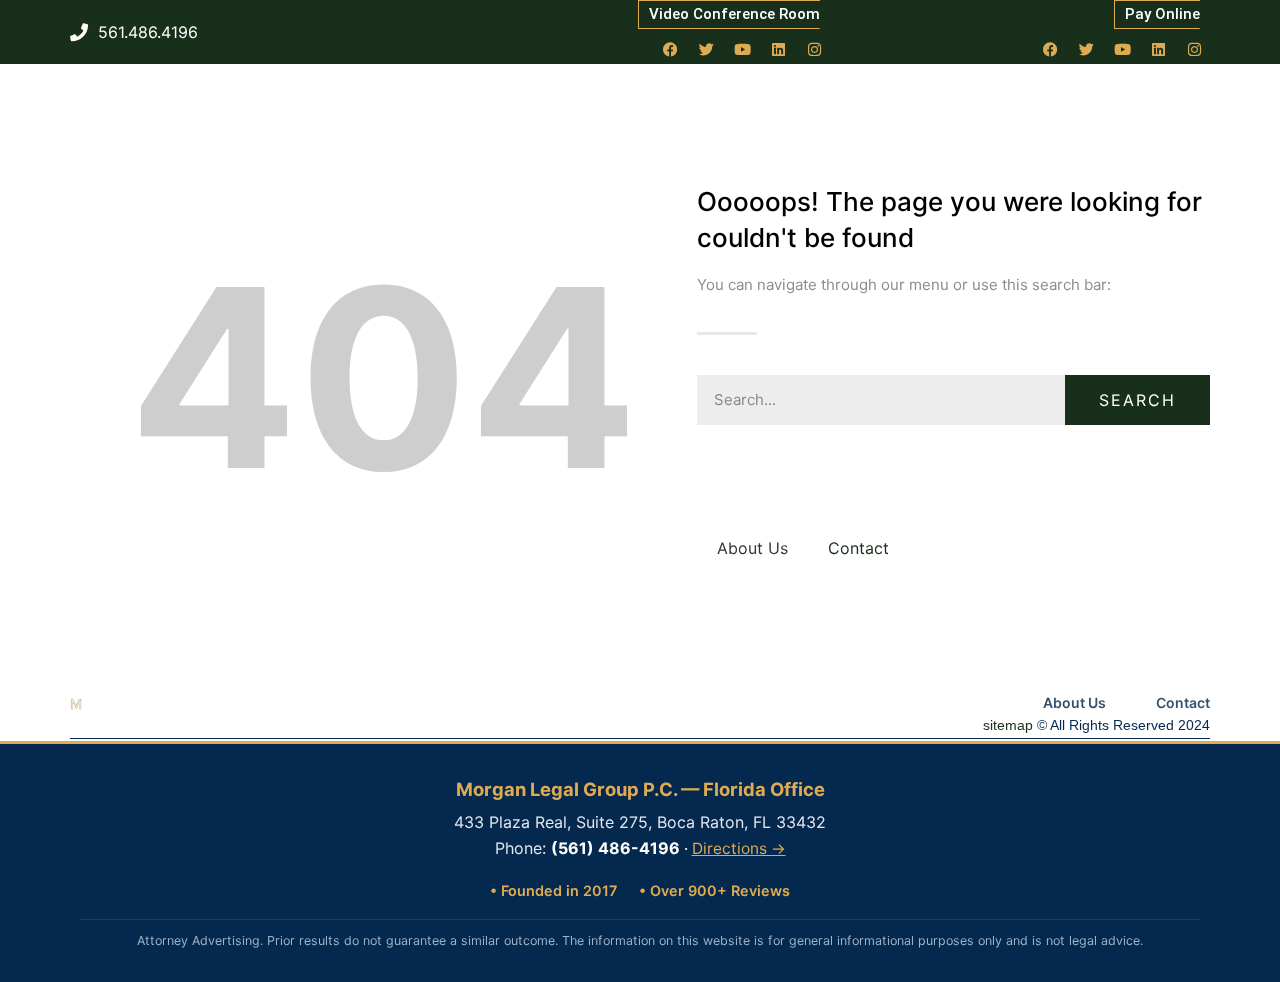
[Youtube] (743, 49)
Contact (858, 548)
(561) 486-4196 (615, 848)
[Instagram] (815, 49)
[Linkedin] (779, 49)
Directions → (739, 848)
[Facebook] (671, 49)
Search (1137, 400)
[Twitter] (707, 49)
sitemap (1008, 725)
